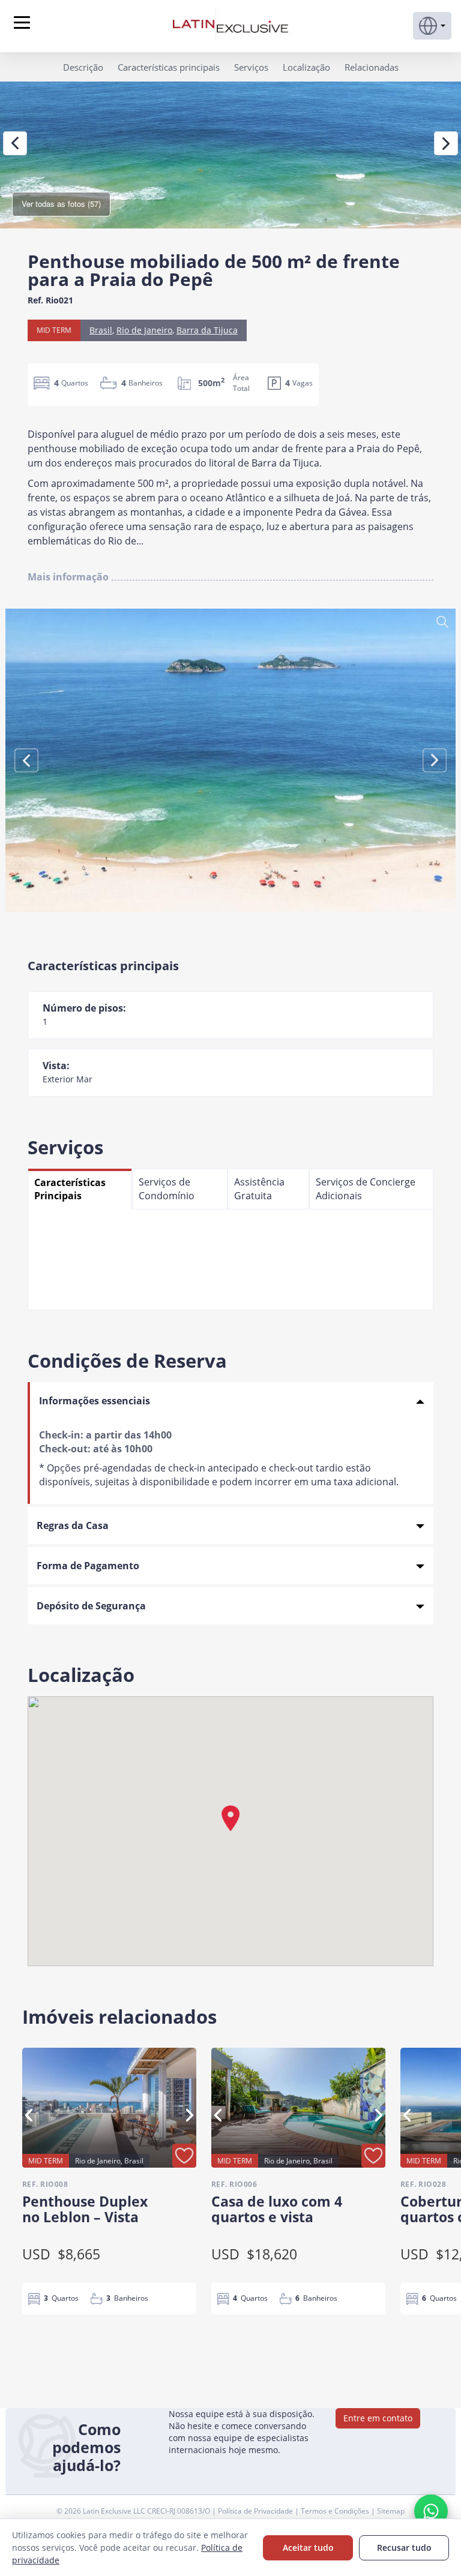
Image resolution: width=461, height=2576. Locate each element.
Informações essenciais (95, 1401)
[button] (432, 26)
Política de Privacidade (256, 2511)
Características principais (169, 67)
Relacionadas (372, 67)
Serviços (251, 67)
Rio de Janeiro (144, 330)
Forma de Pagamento (88, 1566)
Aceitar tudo (308, 2548)
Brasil (101, 330)
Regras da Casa (73, 1525)
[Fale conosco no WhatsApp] (431, 2511)
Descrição (83, 67)
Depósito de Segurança (91, 1606)
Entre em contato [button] (378, 2418)
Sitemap (391, 2511)
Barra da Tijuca (207, 330)
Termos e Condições (336, 2511)
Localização (306, 67)
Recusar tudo (404, 2548)
